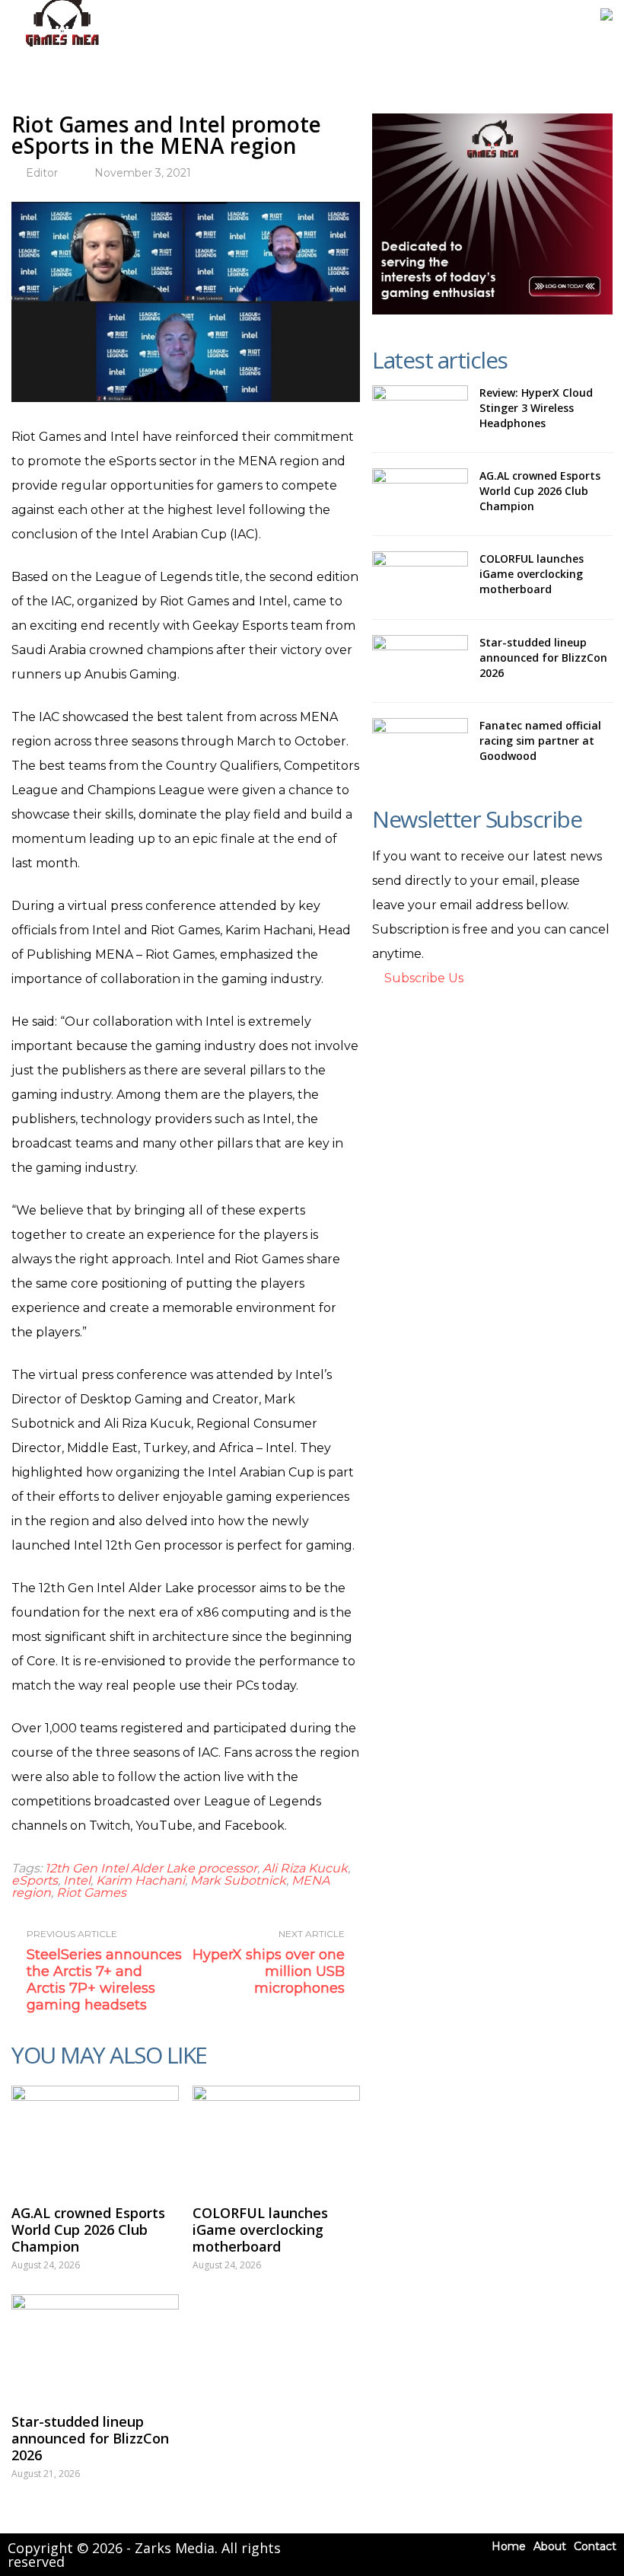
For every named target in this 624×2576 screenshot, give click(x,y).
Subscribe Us (422, 978)
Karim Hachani (140, 1880)
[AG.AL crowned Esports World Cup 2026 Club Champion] (95, 2137)
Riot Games (91, 1893)
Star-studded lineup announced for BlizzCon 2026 (90, 2438)
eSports (35, 1880)
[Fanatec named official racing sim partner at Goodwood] (420, 744)
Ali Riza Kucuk (305, 1868)
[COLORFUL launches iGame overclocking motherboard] (276, 2137)
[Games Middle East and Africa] (62, 46)
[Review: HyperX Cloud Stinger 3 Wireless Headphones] (420, 411)
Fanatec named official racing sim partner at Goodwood (540, 741)
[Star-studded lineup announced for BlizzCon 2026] (95, 2346)
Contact (595, 2546)
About (550, 2546)
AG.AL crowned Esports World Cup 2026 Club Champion (88, 2230)
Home (509, 2546)
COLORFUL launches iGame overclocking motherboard (260, 2230)
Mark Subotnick (238, 1880)
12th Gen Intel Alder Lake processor (151, 1868)
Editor (42, 173)
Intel (77, 1880)
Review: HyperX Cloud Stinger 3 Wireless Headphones (536, 408)
